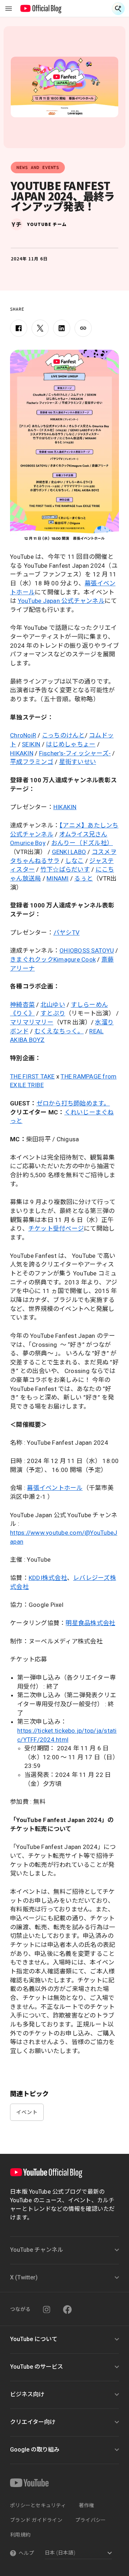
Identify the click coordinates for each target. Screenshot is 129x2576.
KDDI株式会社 (48, 1578)
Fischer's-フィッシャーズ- (75, 753)
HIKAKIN (22, 753)
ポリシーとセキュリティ (38, 2505)
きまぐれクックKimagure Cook (53, 959)
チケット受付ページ (56, 1228)
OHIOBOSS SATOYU (87, 950)
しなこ (75, 861)
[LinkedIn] (62, 328)
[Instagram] (47, 2310)
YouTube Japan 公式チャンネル (61, 601)
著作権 (87, 2505)
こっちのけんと (63, 735)
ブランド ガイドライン (36, 2520)
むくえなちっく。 (59, 1031)
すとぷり (53, 1013)
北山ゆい (53, 1005)
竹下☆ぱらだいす (65, 869)
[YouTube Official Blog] (41, 9)
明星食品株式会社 (90, 1623)
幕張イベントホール (55, 1488)
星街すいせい (78, 762)
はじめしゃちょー (71, 744)
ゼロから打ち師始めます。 (73, 1103)
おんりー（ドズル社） (82, 843)
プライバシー (91, 2520)
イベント (27, 2112)
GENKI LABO (69, 852)
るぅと (83, 878)
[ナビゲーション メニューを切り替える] (9, 9)
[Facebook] (19, 328)
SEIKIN (31, 744)
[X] (40, 328)
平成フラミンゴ (32, 762)
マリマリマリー (32, 1022)
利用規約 (20, 2535)
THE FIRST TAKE (32, 1076)
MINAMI (58, 878)
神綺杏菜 (22, 1005)
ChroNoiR (23, 735)
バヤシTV (66, 933)
